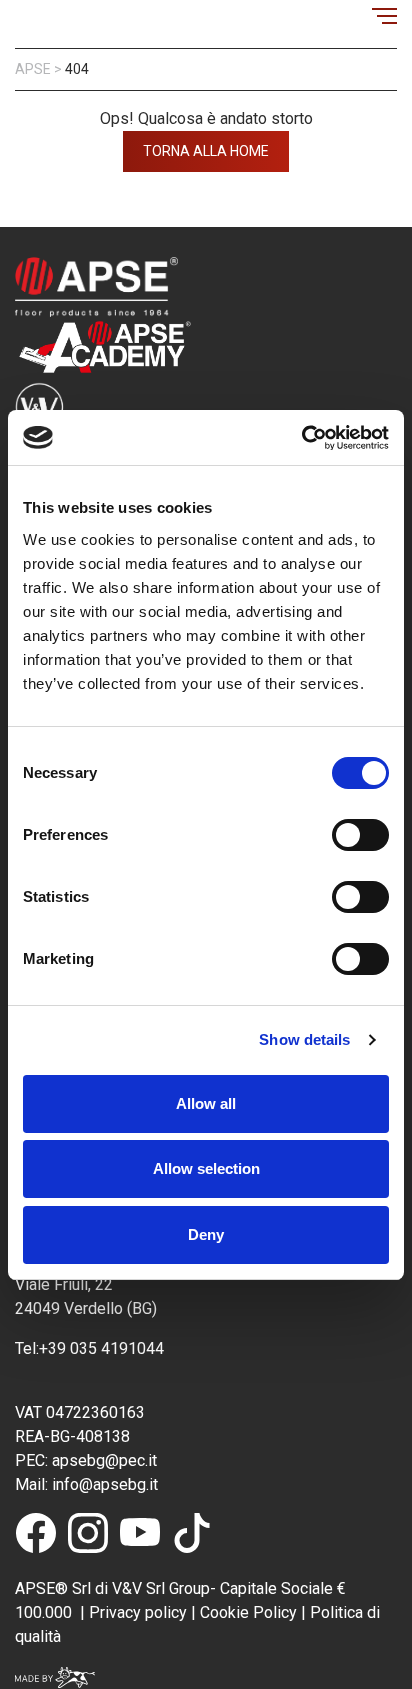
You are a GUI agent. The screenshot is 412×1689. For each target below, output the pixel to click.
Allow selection (206, 1168)
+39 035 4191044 (103, 1348)
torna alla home (206, 151)
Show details (304, 1039)
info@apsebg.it (103, 1484)
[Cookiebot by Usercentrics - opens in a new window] (301, 438)
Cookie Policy (246, 1612)
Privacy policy (138, 1612)
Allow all (206, 1103)
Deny (206, 1234)
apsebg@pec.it (106, 1460)
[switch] (360, 835)
